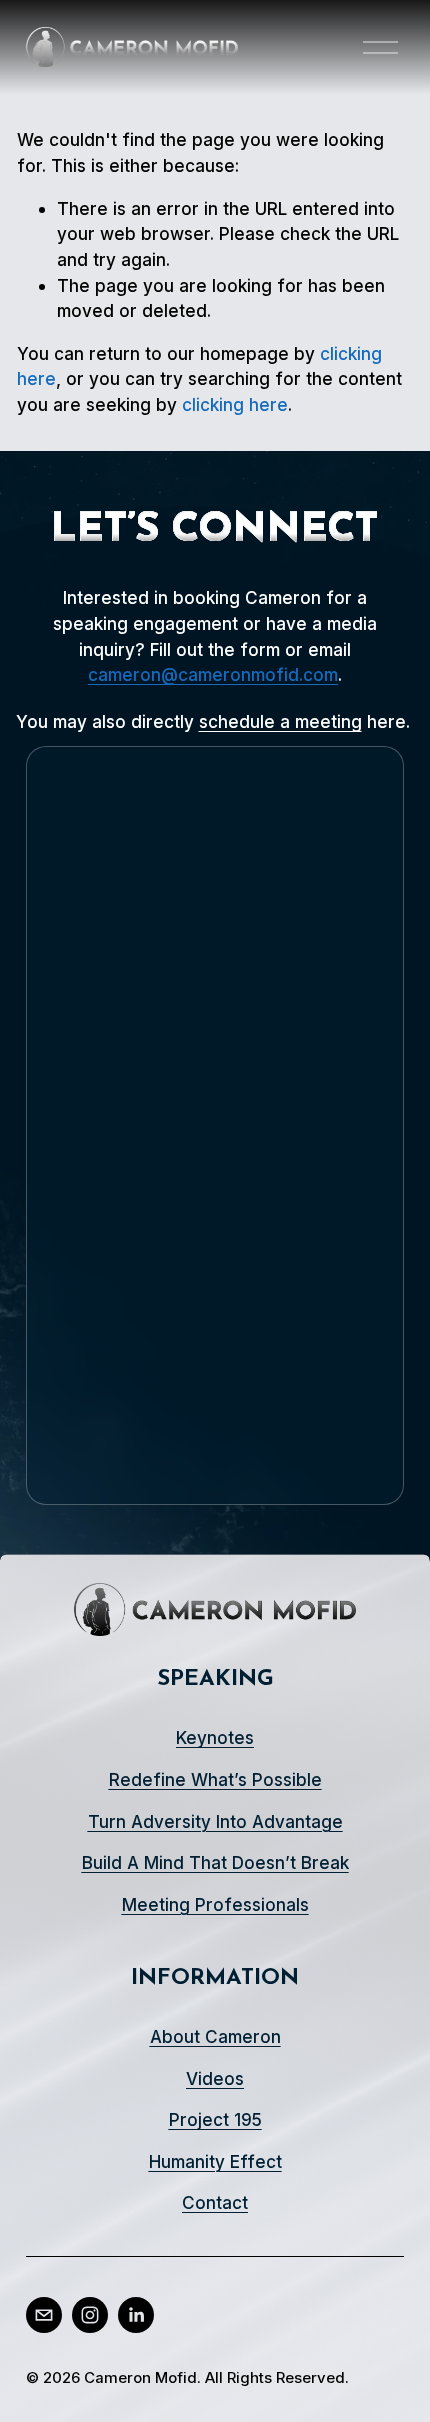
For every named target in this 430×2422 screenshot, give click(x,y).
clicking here (235, 404)
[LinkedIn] (136, 2315)
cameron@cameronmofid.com (213, 674)
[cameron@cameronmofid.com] (44, 2315)
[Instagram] (90, 2315)
